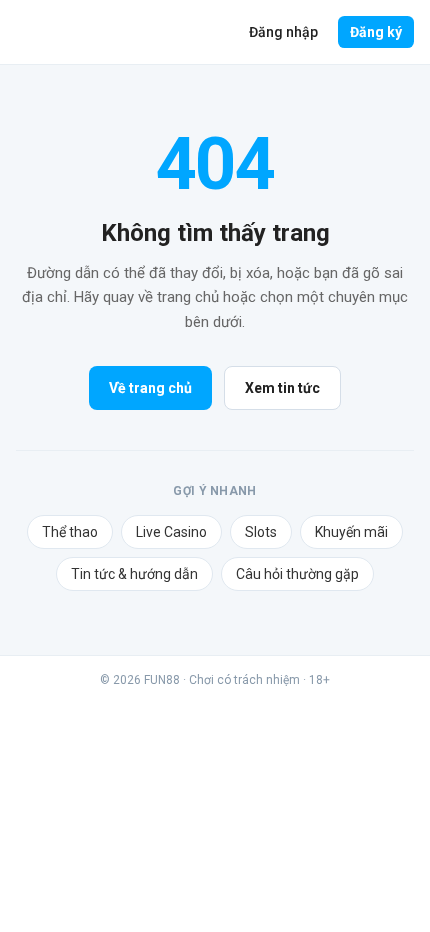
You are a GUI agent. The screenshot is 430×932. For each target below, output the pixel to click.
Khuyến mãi (351, 532)
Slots (261, 532)
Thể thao (70, 532)
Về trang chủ (150, 388)
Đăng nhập (283, 32)
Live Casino (171, 532)
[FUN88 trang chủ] (95, 32)
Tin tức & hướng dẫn (134, 574)
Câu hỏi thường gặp (297, 574)
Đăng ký (376, 32)
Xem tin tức (282, 388)
